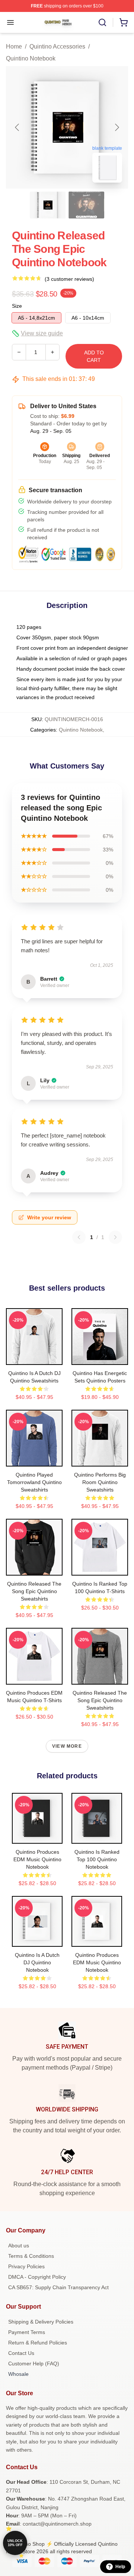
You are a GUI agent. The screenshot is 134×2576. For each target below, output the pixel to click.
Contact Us (21, 2353)
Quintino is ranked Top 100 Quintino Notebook (97, 1859)
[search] (102, 22)
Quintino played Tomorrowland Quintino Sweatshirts (34, 1482)
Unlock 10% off (15, 2543)
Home (14, 46)
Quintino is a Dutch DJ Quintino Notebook (37, 1962)
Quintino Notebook (31, 58)
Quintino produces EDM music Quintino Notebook (37, 1859)
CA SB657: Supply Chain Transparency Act (58, 2287)
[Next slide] (117, 127)
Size (17, 306)
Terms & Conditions (31, 2256)
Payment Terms (27, 2332)
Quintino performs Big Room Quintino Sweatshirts (100, 1482)
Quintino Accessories (57, 46)
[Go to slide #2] (86, 205)
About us (19, 2246)
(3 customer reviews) (69, 279)
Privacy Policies (26, 2266)
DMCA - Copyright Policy (37, 2277)
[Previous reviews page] (79, 1237)
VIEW (34, 1357)
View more (67, 1746)
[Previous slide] (17, 127)
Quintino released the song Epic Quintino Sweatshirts (34, 1591)
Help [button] (120, 2567)
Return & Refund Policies (38, 2343)
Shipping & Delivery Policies (41, 2322)
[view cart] (124, 22)
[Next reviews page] (115, 1237)
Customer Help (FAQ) (34, 2364)
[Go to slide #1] (48, 205)
